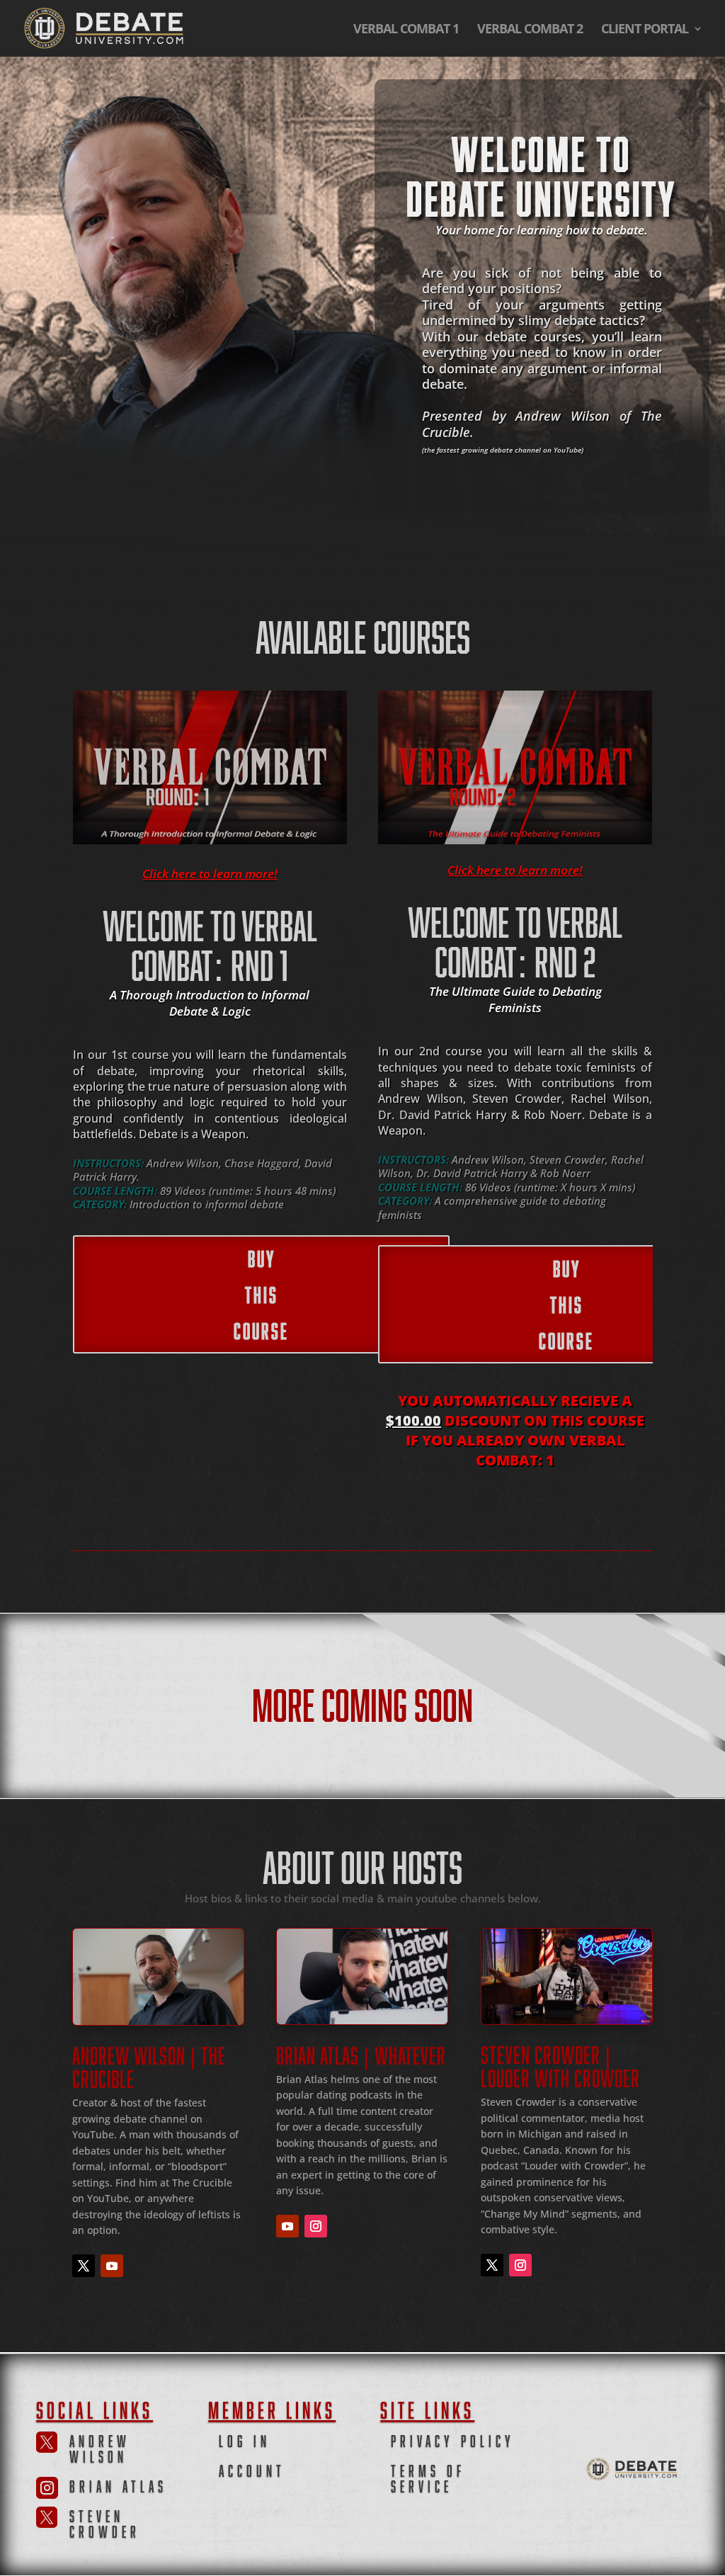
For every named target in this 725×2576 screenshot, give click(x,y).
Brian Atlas (118, 2484)
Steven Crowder (105, 2522)
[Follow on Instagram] (316, 2226)
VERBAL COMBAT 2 (530, 30)
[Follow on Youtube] (112, 2266)
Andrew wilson (100, 2447)
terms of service (428, 2476)
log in (245, 2439)
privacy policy (453, 2439)
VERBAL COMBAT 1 (406, 30)
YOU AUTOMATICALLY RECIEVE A (515, 1401)
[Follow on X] (84, 2266)
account (252, 2469)
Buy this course (261, 1292)
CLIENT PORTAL (645, 30)
